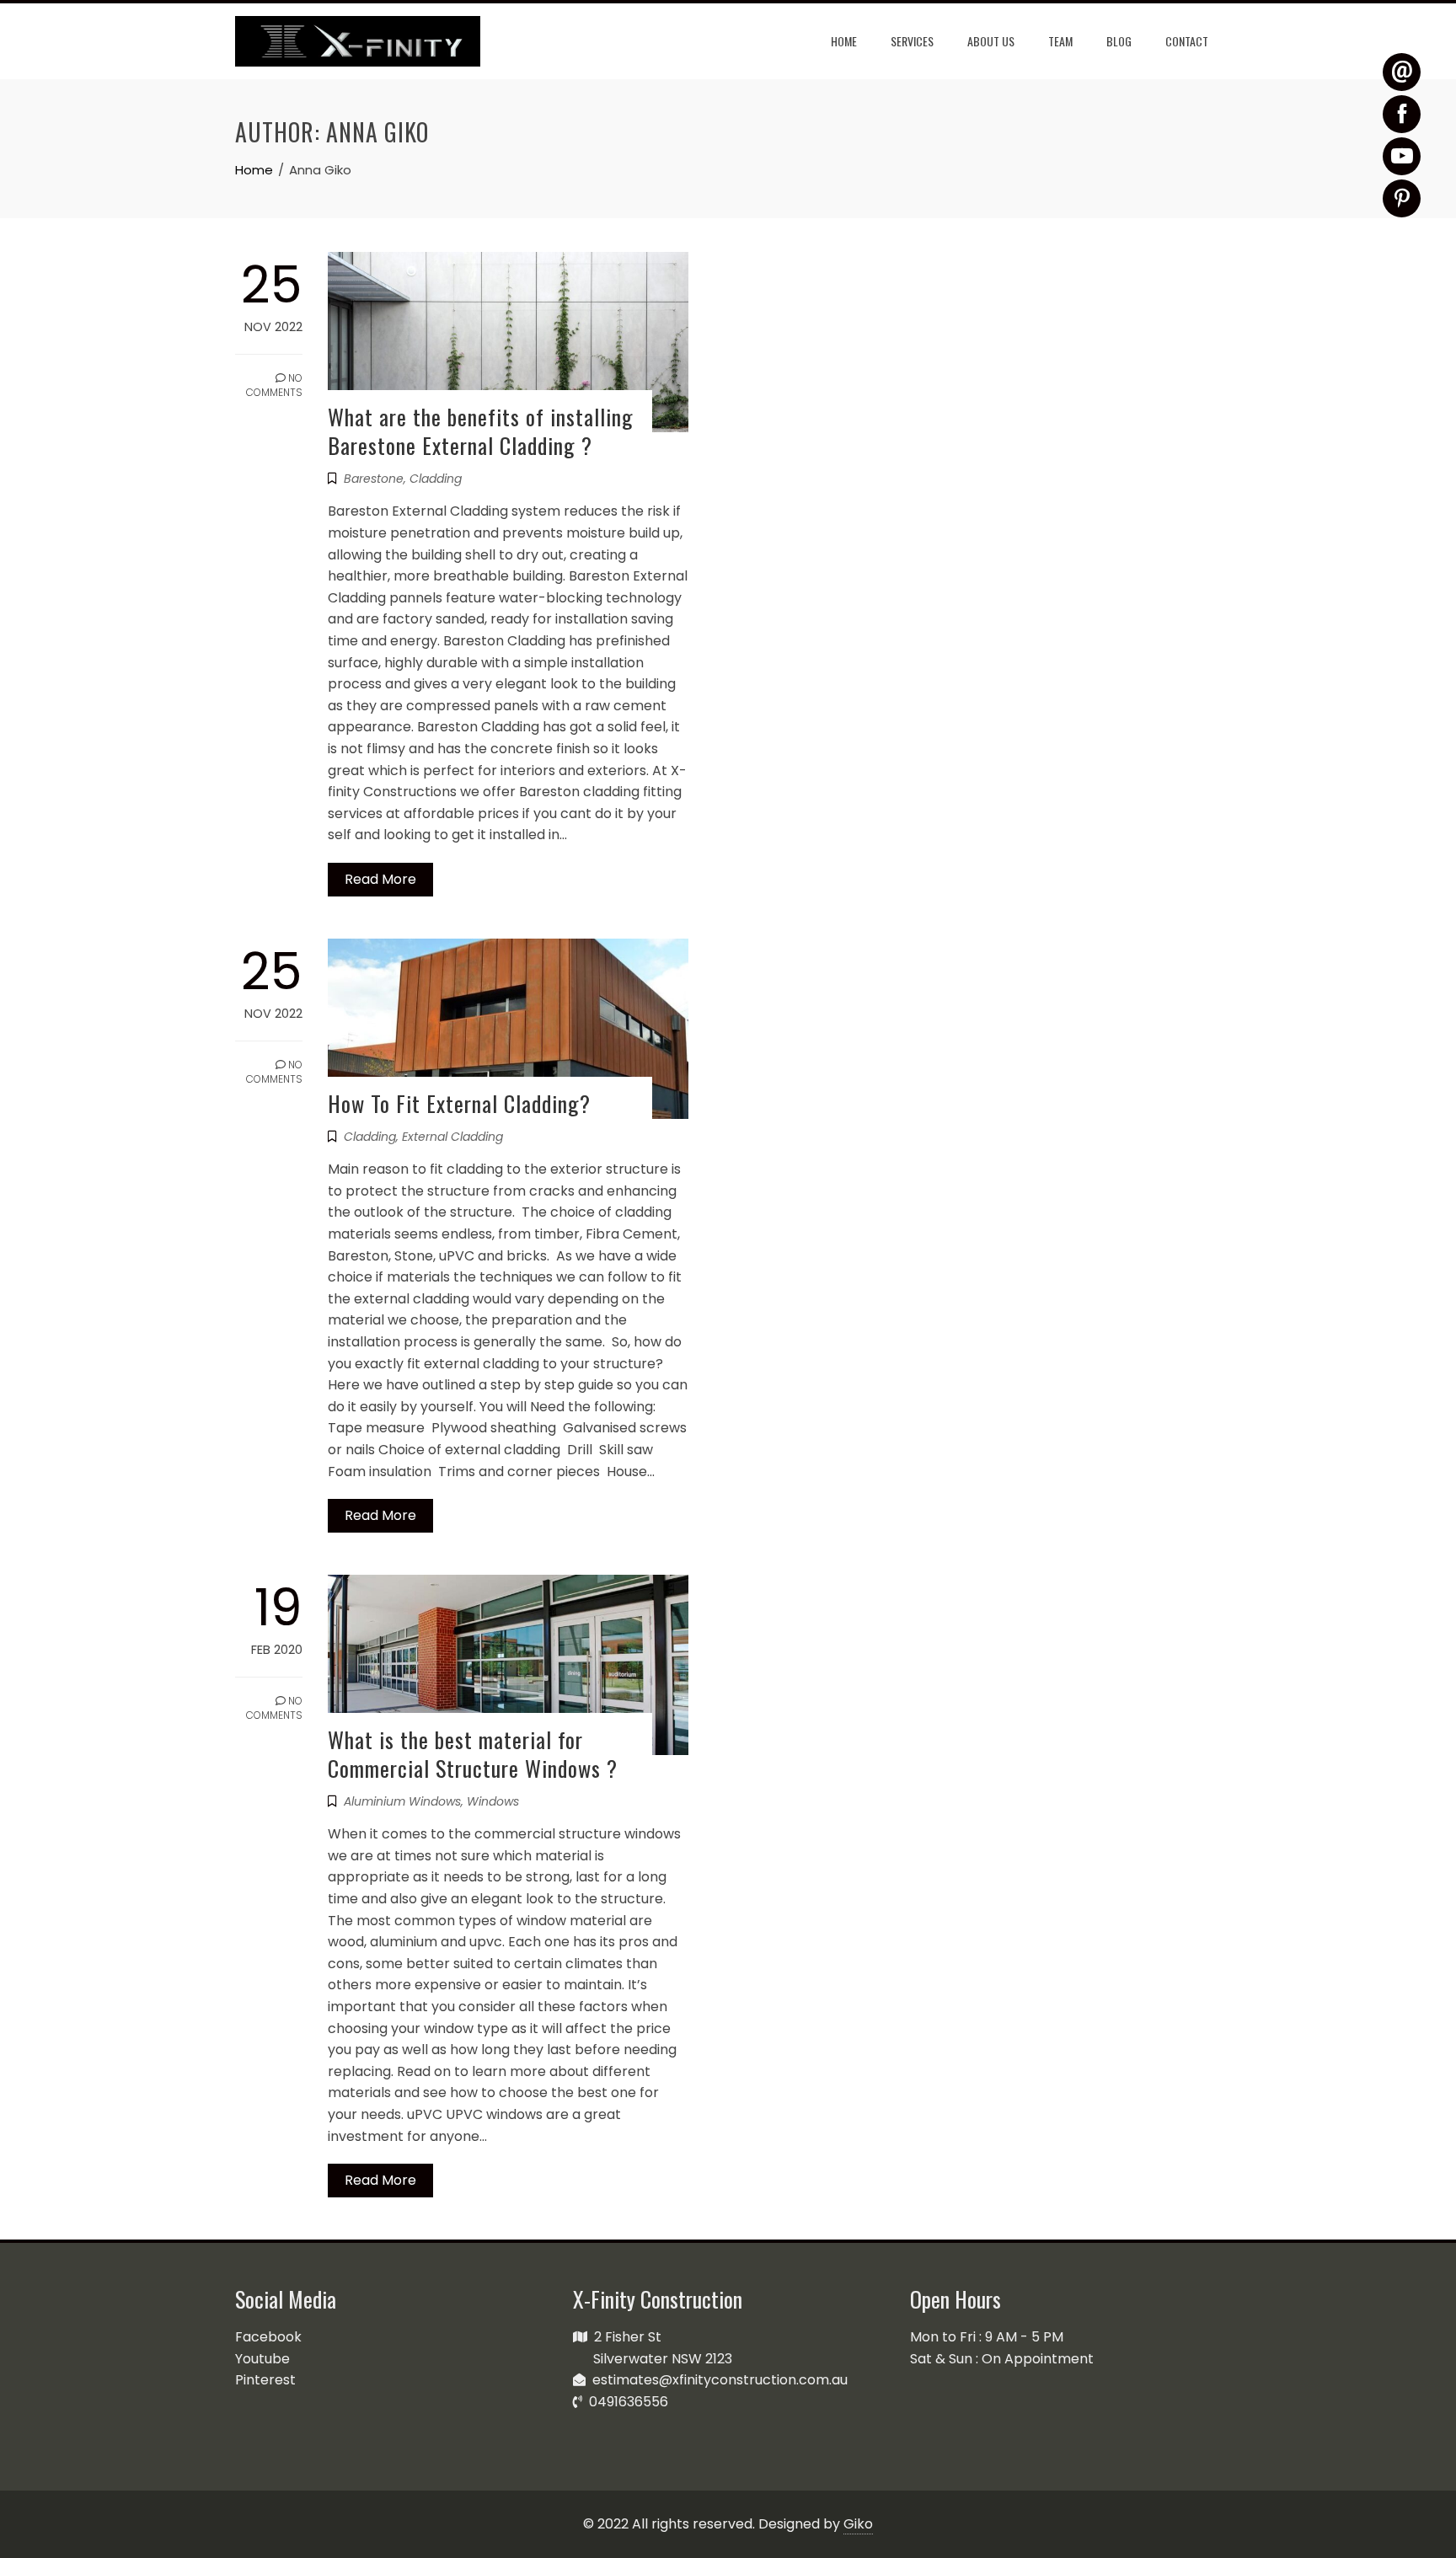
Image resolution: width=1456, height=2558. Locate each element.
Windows (493, 1801)
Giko (858, 2524)
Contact (1187, 41)
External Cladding (452, 1137)
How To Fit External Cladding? (459, 1103)
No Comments (274, 385)
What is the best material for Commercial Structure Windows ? (473, 1754)
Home (844, 41)
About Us (991, 41)
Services (912, 41)
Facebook (268, 2337)
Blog (1119, 41)
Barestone (374, 479)
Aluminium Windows (402, 1801)
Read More (380, 879)
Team (1060, 41)
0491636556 (625, 2402)
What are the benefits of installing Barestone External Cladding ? (481, 431)
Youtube (262, 2359)
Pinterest (265, 2380)
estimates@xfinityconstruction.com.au (717, 2380)
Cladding (436, 479)
